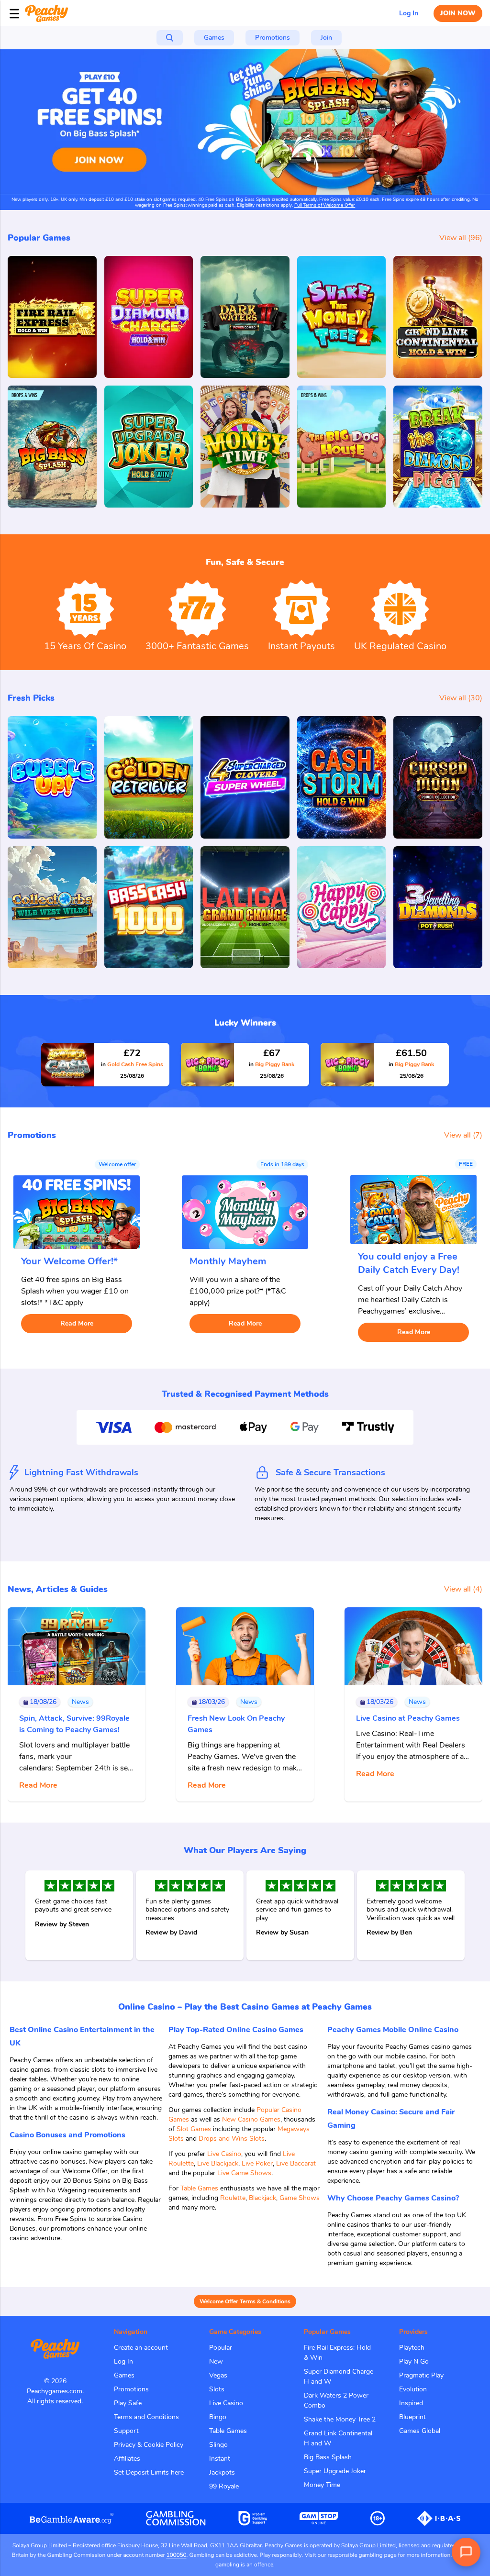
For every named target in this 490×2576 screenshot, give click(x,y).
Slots (217, 2389)
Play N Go (414, 2361)
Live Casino (224, 2154)
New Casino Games (251, 2119)
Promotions (131, 2389)
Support (126, 2431)
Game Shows (300, 2198)
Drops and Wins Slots (232, 2139)
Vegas (218, 2375)
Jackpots (222, 2472)
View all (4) (463, 1589)
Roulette (233, 2198)
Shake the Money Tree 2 (340, 2419)
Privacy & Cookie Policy (149, 2445)
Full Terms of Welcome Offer (325, 205)
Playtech (412, 2348)
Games (124, 2375)
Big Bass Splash (328, 2457)
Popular (221, 2348)
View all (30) (461, 698)
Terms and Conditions (146, 2417)
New (216, 2361)
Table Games (199, 2188)
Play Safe (128, 2403)
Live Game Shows (244, 2173)
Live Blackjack (218, 2163)
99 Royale (224, 2486)
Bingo (218, 2417)
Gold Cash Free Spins (132, 1064)
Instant (220, 2459)
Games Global (420, 2431)
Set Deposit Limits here (149, 2472)
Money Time (322, 2485)
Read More (77, 1323)
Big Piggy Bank (272, 1064)
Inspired (411, 2403)
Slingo (218, 2445)
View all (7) (463, 1135)
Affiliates (127, 2459)
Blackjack (262, 2198)
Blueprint (412, 2417)
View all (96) (461, 238)
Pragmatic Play (421, 2375)
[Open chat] (466, 2552)
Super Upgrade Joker (335, 2471)
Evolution (413, 2389)
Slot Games (194, 2129)
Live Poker (257, 2163)
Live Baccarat (296, 2163)
